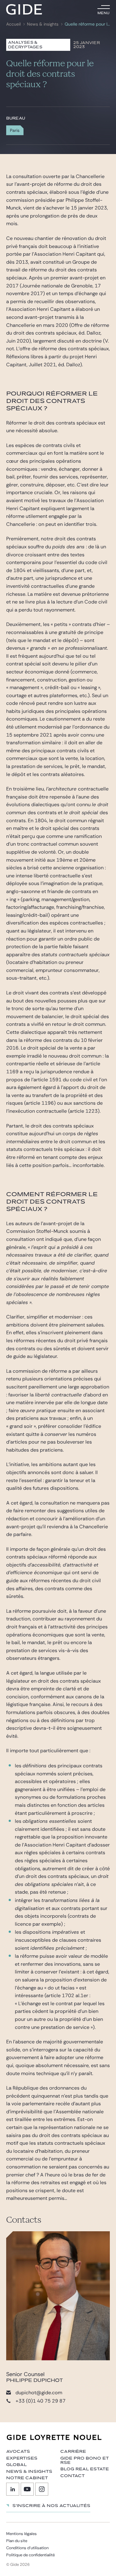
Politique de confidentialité (30, 2555)
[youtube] (27, 2489)
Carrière (73, 2452)
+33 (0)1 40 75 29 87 (41, 2401)
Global (16, 2465)
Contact (73, 2476)
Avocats (18, 2452)
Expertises (22, 2458)
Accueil (13, 24)
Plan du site (17, 2541)
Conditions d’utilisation (27, 2548)
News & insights (43, 24)
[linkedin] (13, 2489)
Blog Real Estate (85, 2469)
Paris (15, 130)
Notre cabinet (27, 2478)
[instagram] (42, 2489)
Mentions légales (21, 2534)
